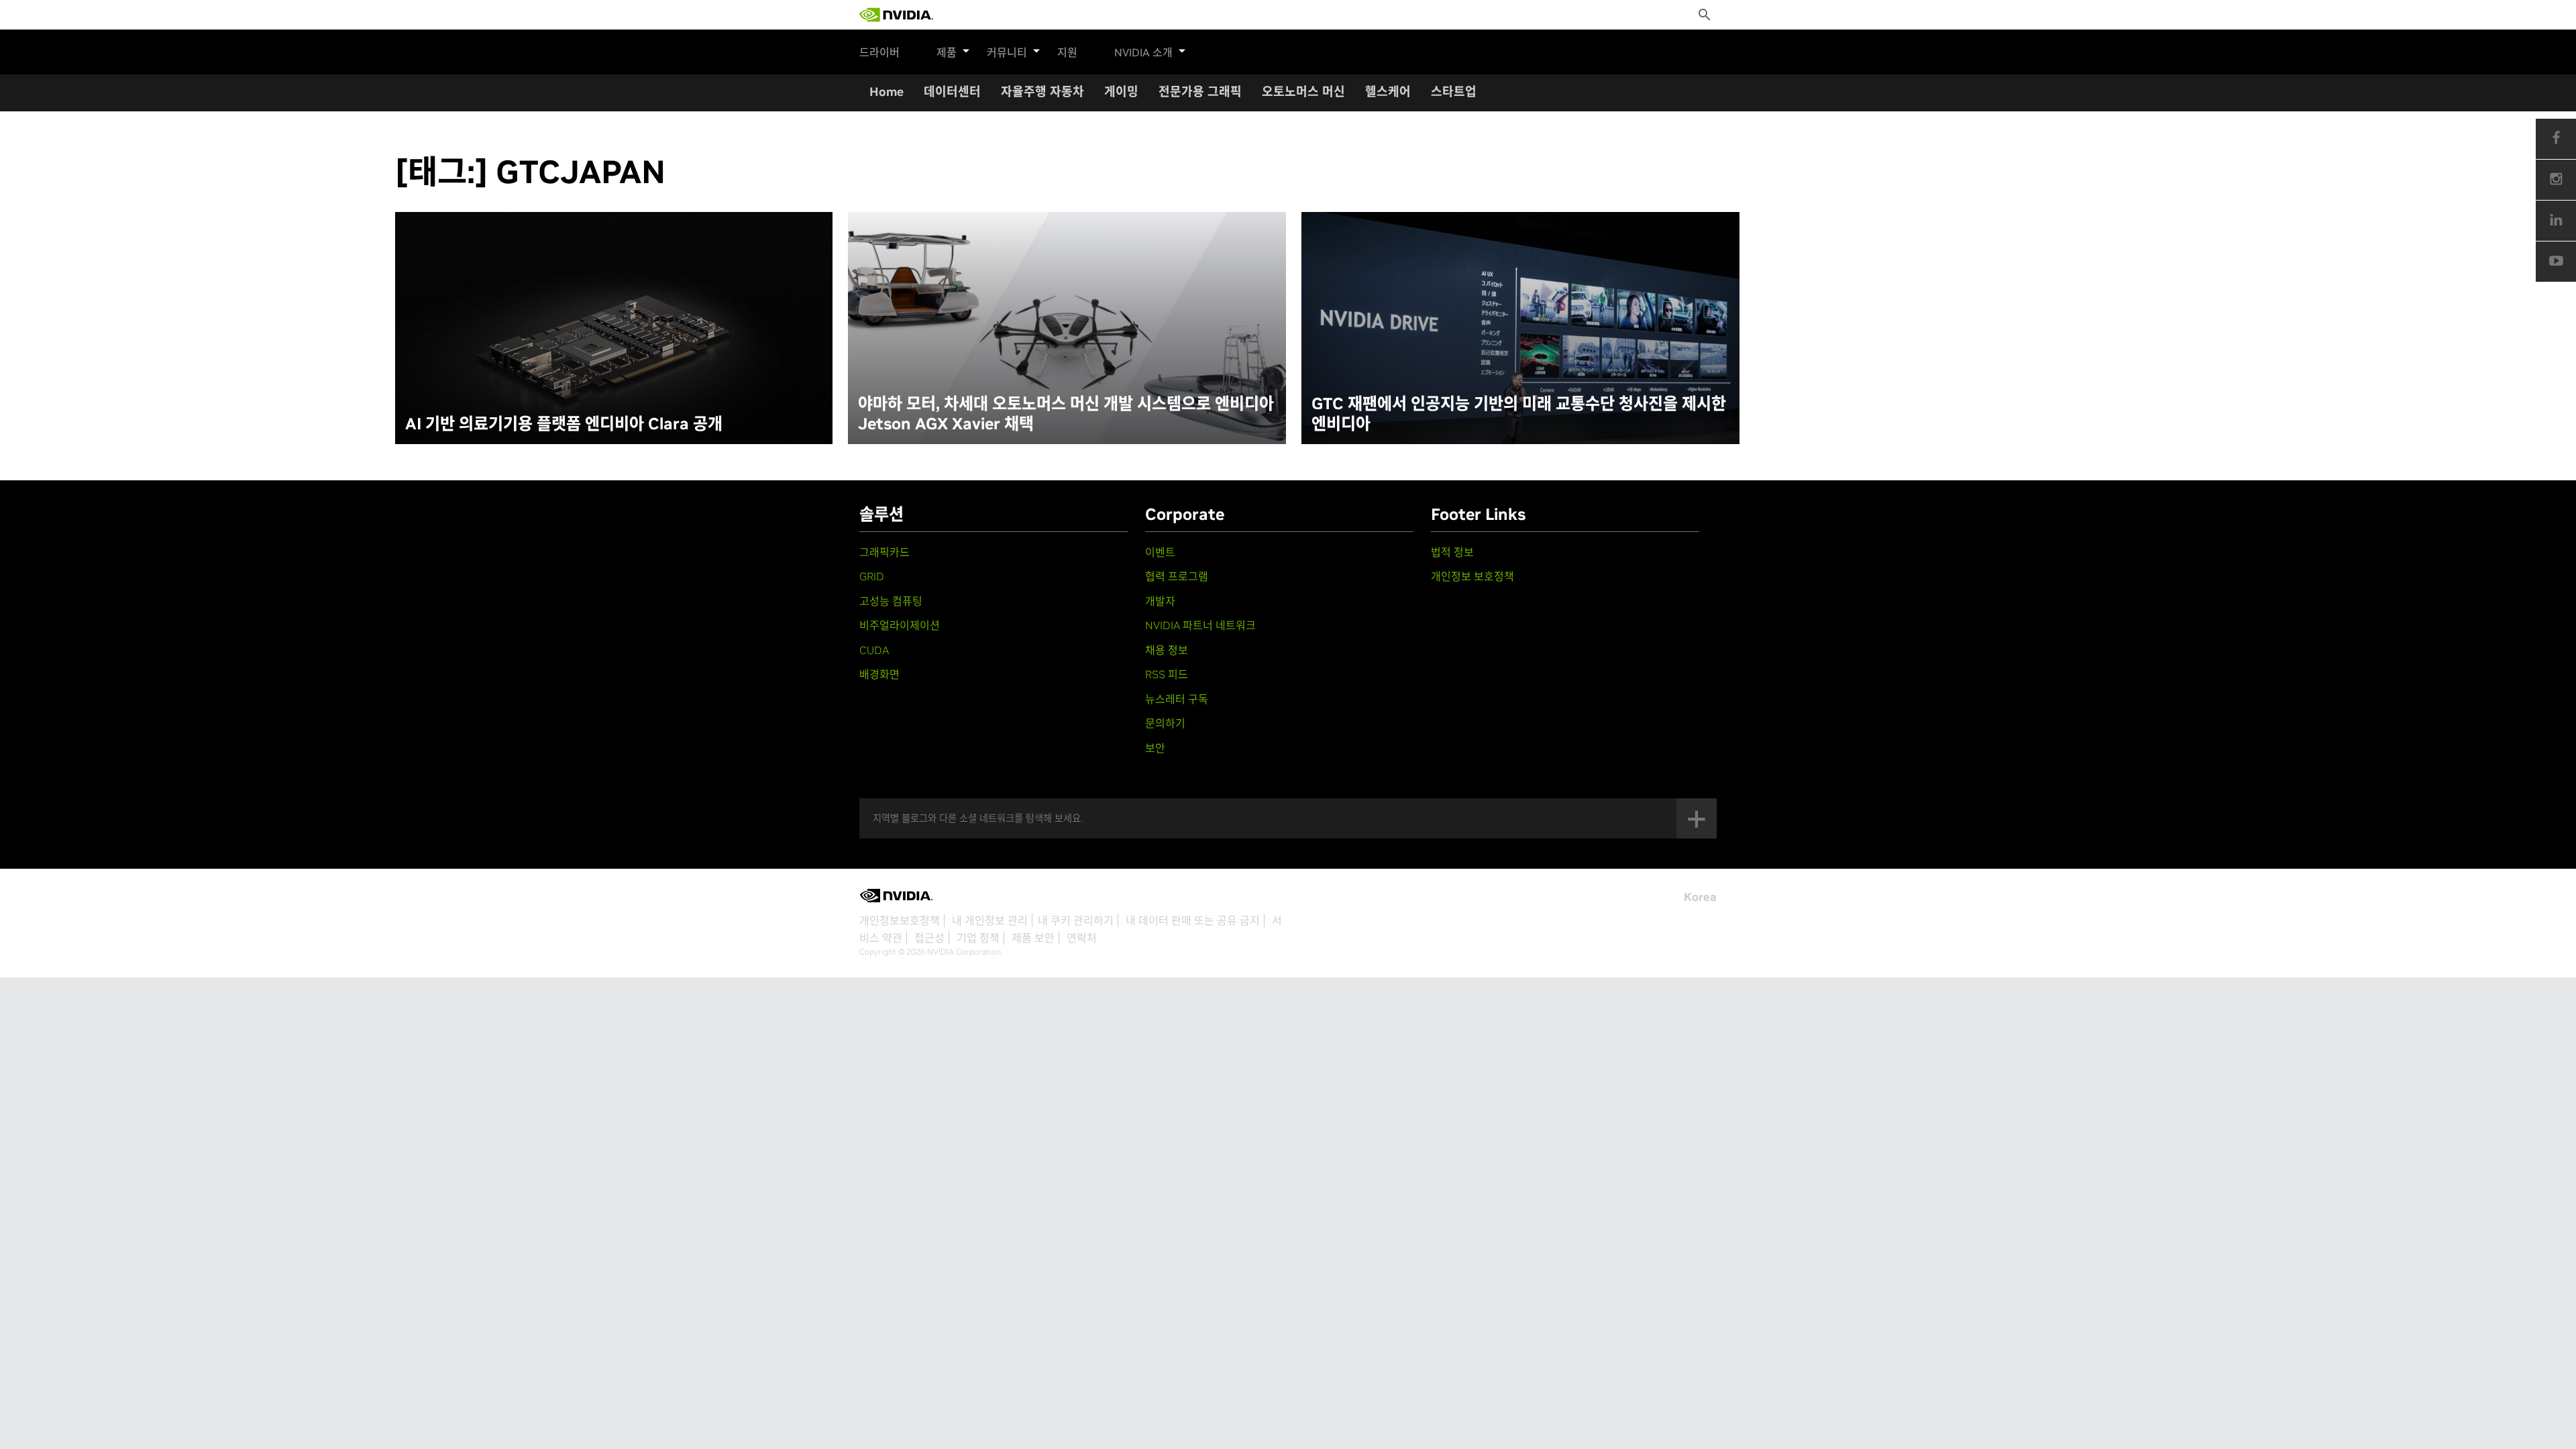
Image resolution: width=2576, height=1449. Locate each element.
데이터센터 (952, 92)
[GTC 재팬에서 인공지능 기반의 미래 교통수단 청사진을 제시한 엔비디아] (1520, 328)
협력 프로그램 (1177, 576)
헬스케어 (1388, 92)
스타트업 (1454, 92)
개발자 (1160, 601)
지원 (1067, 52)
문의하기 (1165, 723)
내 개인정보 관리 (990, 920)
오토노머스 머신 (1303, 92)
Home (887, 92)
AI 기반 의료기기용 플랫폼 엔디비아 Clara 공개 (564, 424)
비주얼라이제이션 (900, 625)
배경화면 (879, 674)
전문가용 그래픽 (1200, 92)
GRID (872, 576)
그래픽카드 (884, 552)
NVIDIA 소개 (1143, 52)
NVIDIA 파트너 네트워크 (1200, 625)
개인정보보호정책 (900, 920)
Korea (1700, 897)
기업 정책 (978, 938)
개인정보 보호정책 (1472, 576)
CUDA (874, 650)
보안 (1155, 748)
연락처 (1082, 938)
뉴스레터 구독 (1177, 699)
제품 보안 (1033, 938)
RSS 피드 (1167, 674)
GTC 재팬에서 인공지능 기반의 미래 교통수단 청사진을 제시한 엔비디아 (1519, 414)
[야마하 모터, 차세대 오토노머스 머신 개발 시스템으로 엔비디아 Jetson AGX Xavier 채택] (1067, 328)
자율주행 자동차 (1042, 92)
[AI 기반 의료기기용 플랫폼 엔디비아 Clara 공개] (614, 328)
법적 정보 (1452, 552)
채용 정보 (1167, 650)
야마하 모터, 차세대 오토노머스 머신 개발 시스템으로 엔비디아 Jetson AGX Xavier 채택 (1066, 414)
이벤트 (1160, 552)
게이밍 (1121, 92)
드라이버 (879, 52)
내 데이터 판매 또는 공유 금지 (1193, 920)
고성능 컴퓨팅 (891, 601)
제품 (947, 52)
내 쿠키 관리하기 (1076, 920)
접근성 (929, 938)
